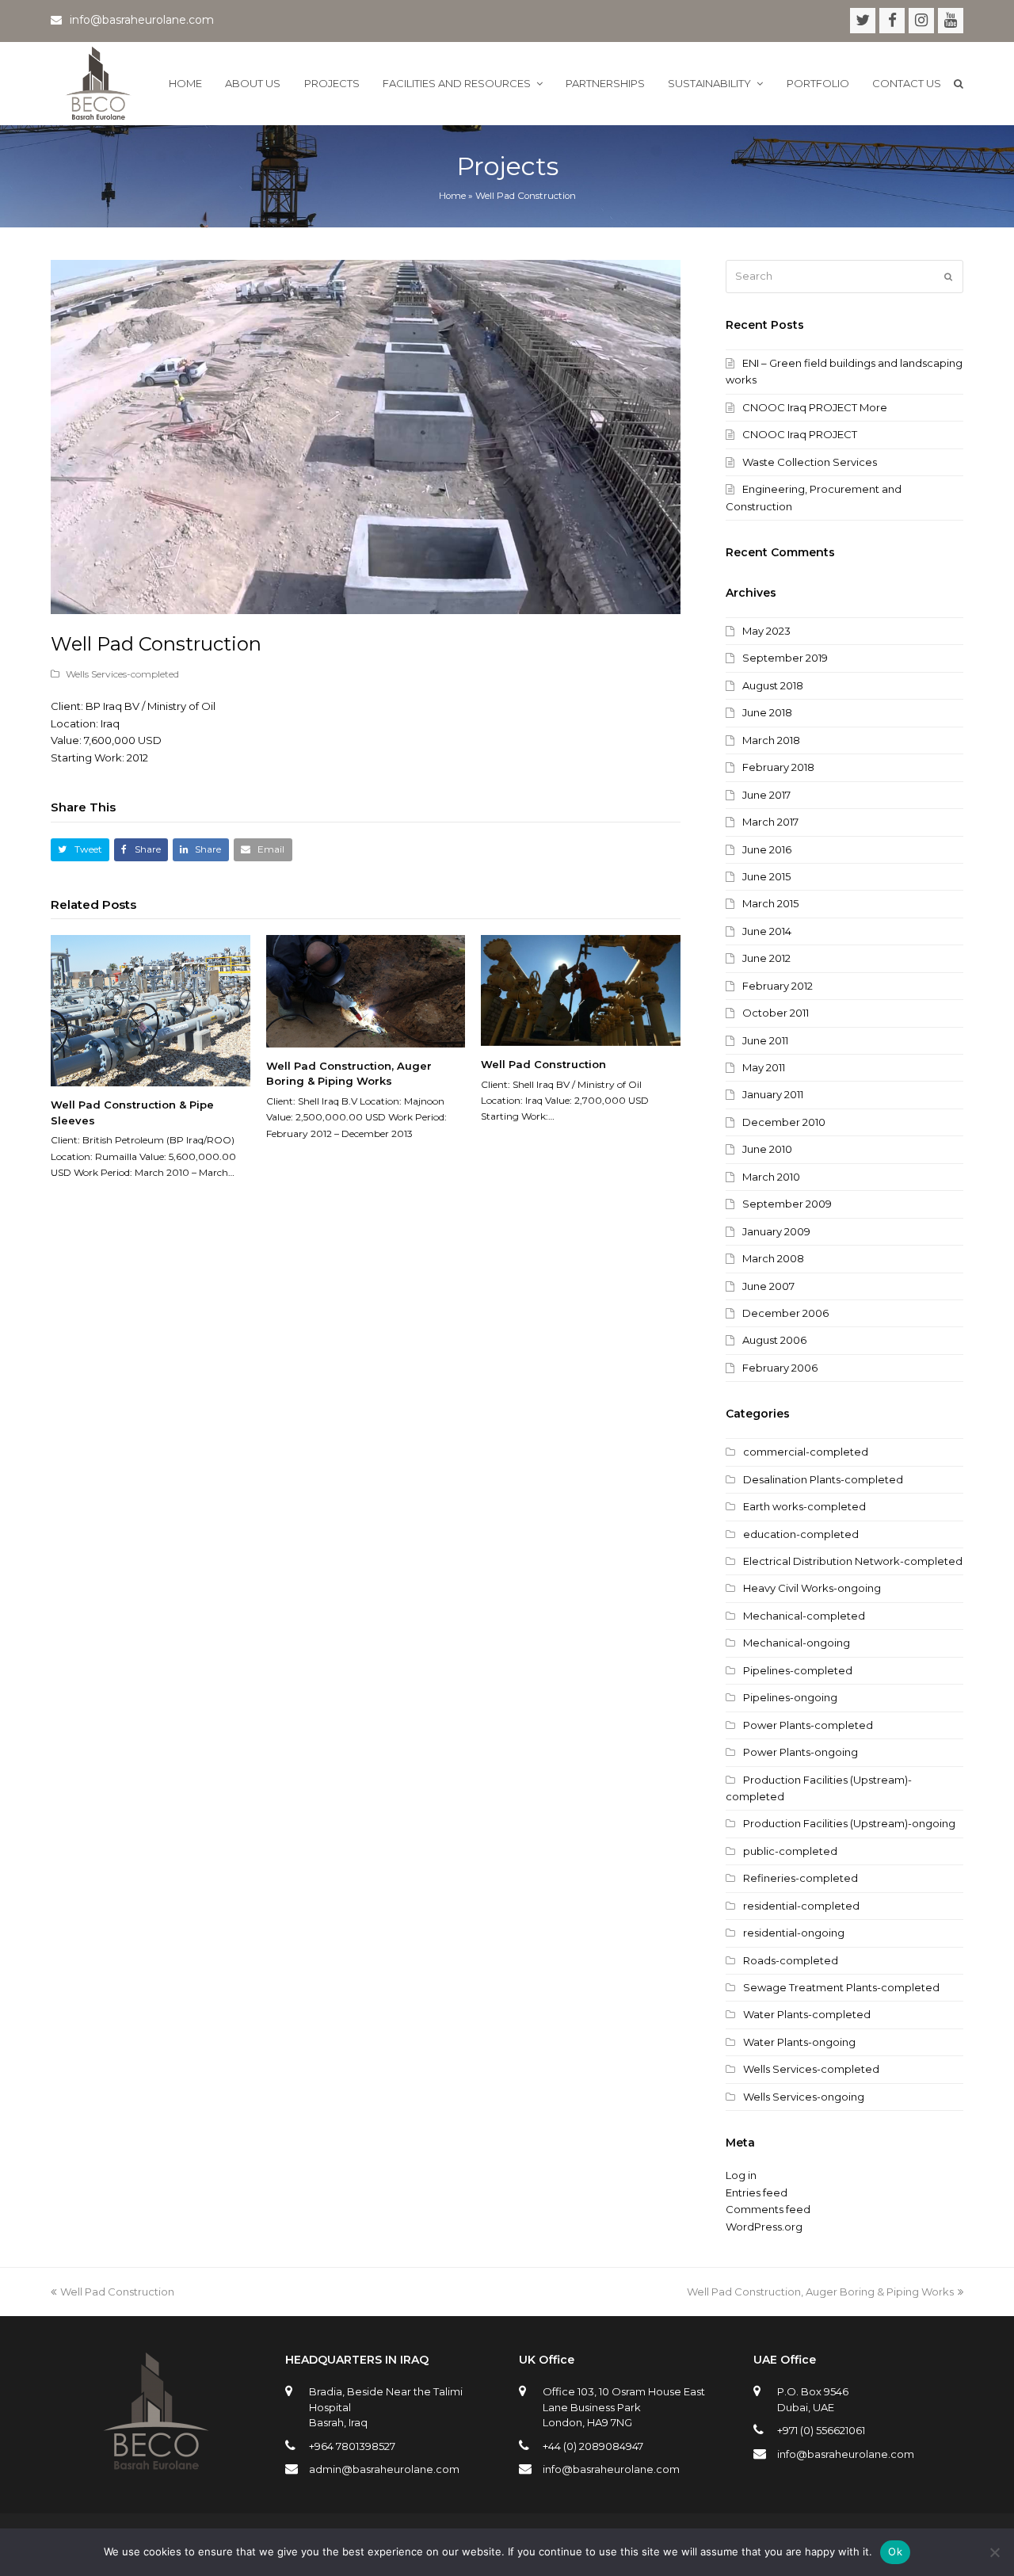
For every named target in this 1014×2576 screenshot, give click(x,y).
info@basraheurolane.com (611, 2469)
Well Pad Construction (543, 1064)
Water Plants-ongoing (799, 2042)
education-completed (801, 1534)
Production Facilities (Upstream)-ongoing (849, 1823)
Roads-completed (791, 1960)
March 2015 (770, 903)
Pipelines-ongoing (790, 1697)
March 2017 (770, 822)
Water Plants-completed (807, 2014)
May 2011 (764, 1067)
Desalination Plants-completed (823, 1479)
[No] (994, 2552)
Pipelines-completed (798, 1670)
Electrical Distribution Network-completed (853, 1561)
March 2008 (773, 1258)
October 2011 (776, 1013)
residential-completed (801, 1906)
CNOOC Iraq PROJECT (800, 434)
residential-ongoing (794, 1933)
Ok (895, 2551)
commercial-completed (806, 1452)
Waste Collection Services (810, 462)
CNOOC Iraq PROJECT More (815, 407)
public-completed (790, 1851)
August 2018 (773, 685)
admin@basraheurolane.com (384, 2469)
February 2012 (778, 986)
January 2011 (773, 1094)
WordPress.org (764, 2227)
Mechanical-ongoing (797, 1643)
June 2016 (767, 849)
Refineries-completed (801, 1878)
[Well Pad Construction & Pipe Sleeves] (151, 1011)
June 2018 (767, 712)
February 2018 (778, 767)
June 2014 (767, 931)
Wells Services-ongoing (804, 2097)
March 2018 (771, 740)
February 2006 (780, 1368)
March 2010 (771, 1177)
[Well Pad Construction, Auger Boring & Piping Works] (366, 991)
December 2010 (784, 1122)
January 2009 (776, 1231)
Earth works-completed (804, 1506)
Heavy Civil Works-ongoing (812, 1588)
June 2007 (768, 1286)
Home (452, 196)
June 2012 (766, 958)
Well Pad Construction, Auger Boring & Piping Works (820, 2292)
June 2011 (765, 1040)
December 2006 (785, 1313)
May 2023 (766, 631)
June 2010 (767, 1149)
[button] (80, 850)
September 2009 (787, 1204)
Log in (741, 2175)
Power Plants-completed (808, 1725)
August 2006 (774, 1340)
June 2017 (766, 795)
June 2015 (766, 876)
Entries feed (757, 2192)
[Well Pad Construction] (581, 990)
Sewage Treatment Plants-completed (841, 1987)
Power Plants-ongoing (801, 1752)
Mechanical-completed (804, 1616)
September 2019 (785, 658)
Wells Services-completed (122, 674)
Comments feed (768, 2209)
